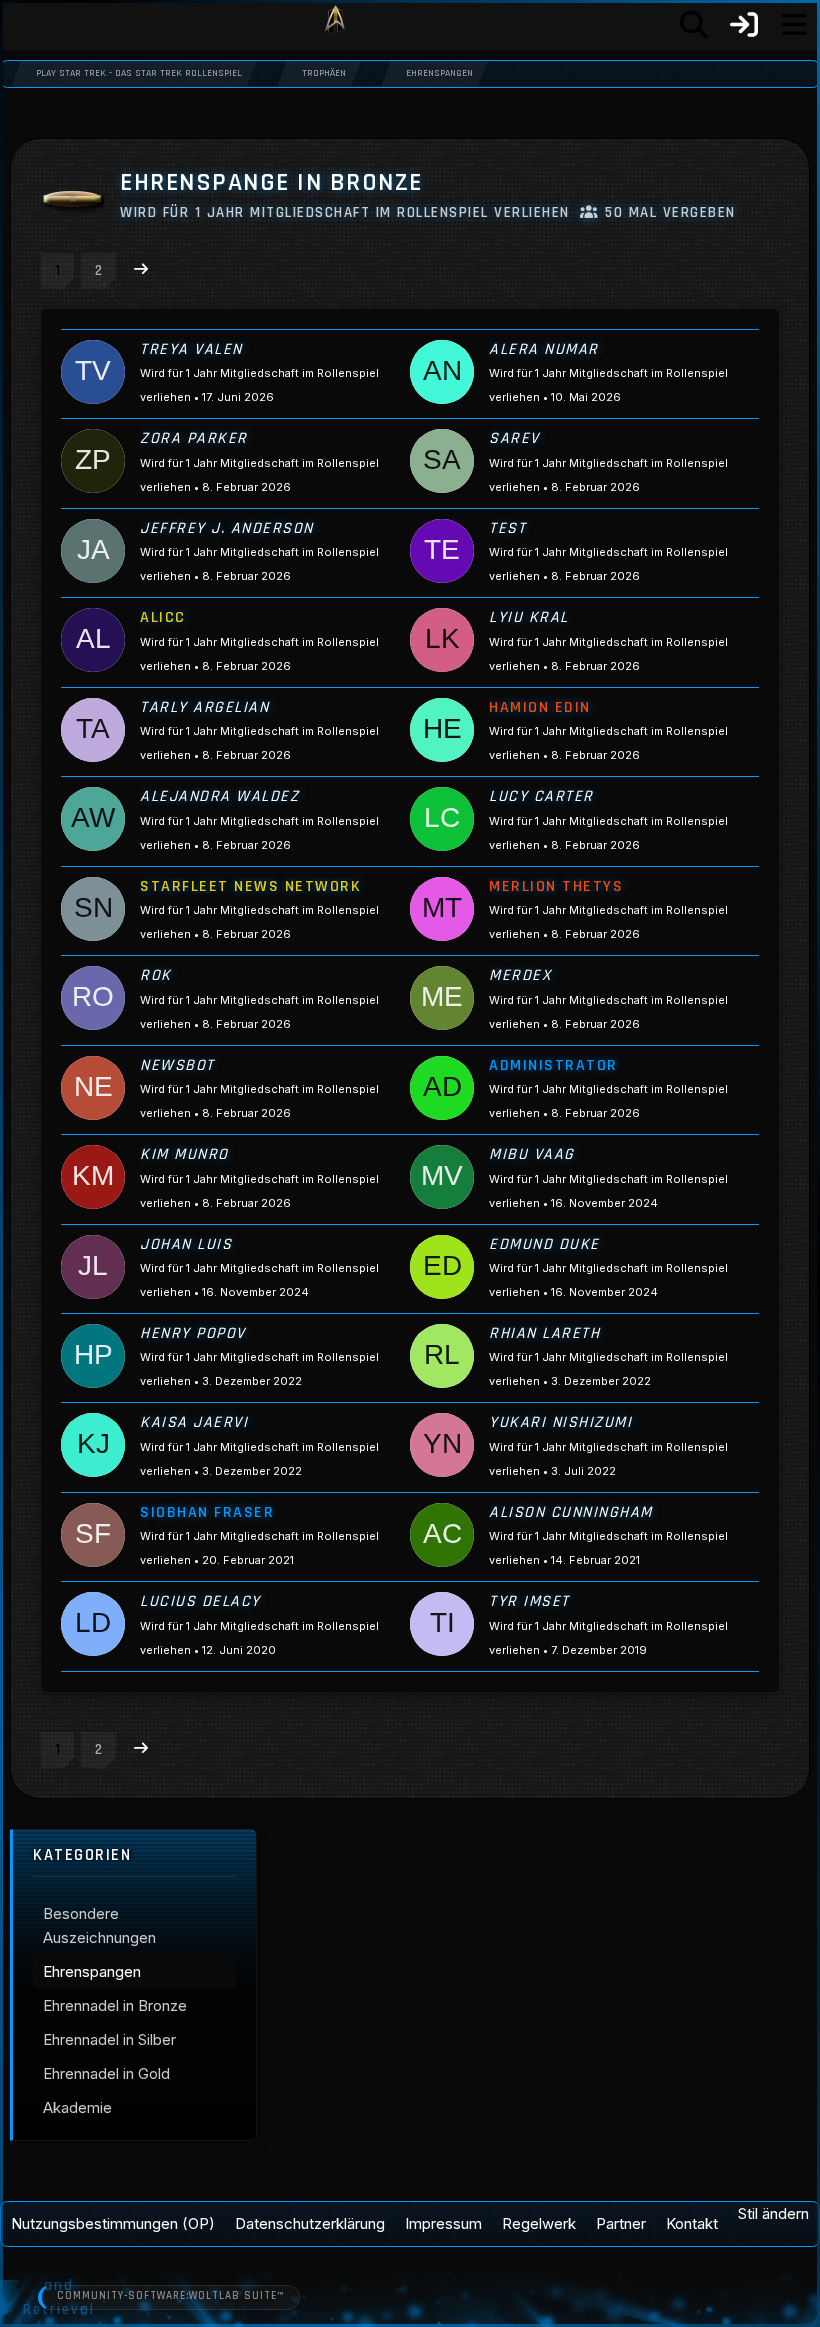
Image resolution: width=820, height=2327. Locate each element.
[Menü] (794, 25)
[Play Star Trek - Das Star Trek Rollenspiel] (335, 25)
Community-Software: (170, 2296)
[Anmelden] (744, 25)
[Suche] (694, 25)
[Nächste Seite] (141, 269)
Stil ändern (773, 2213)
